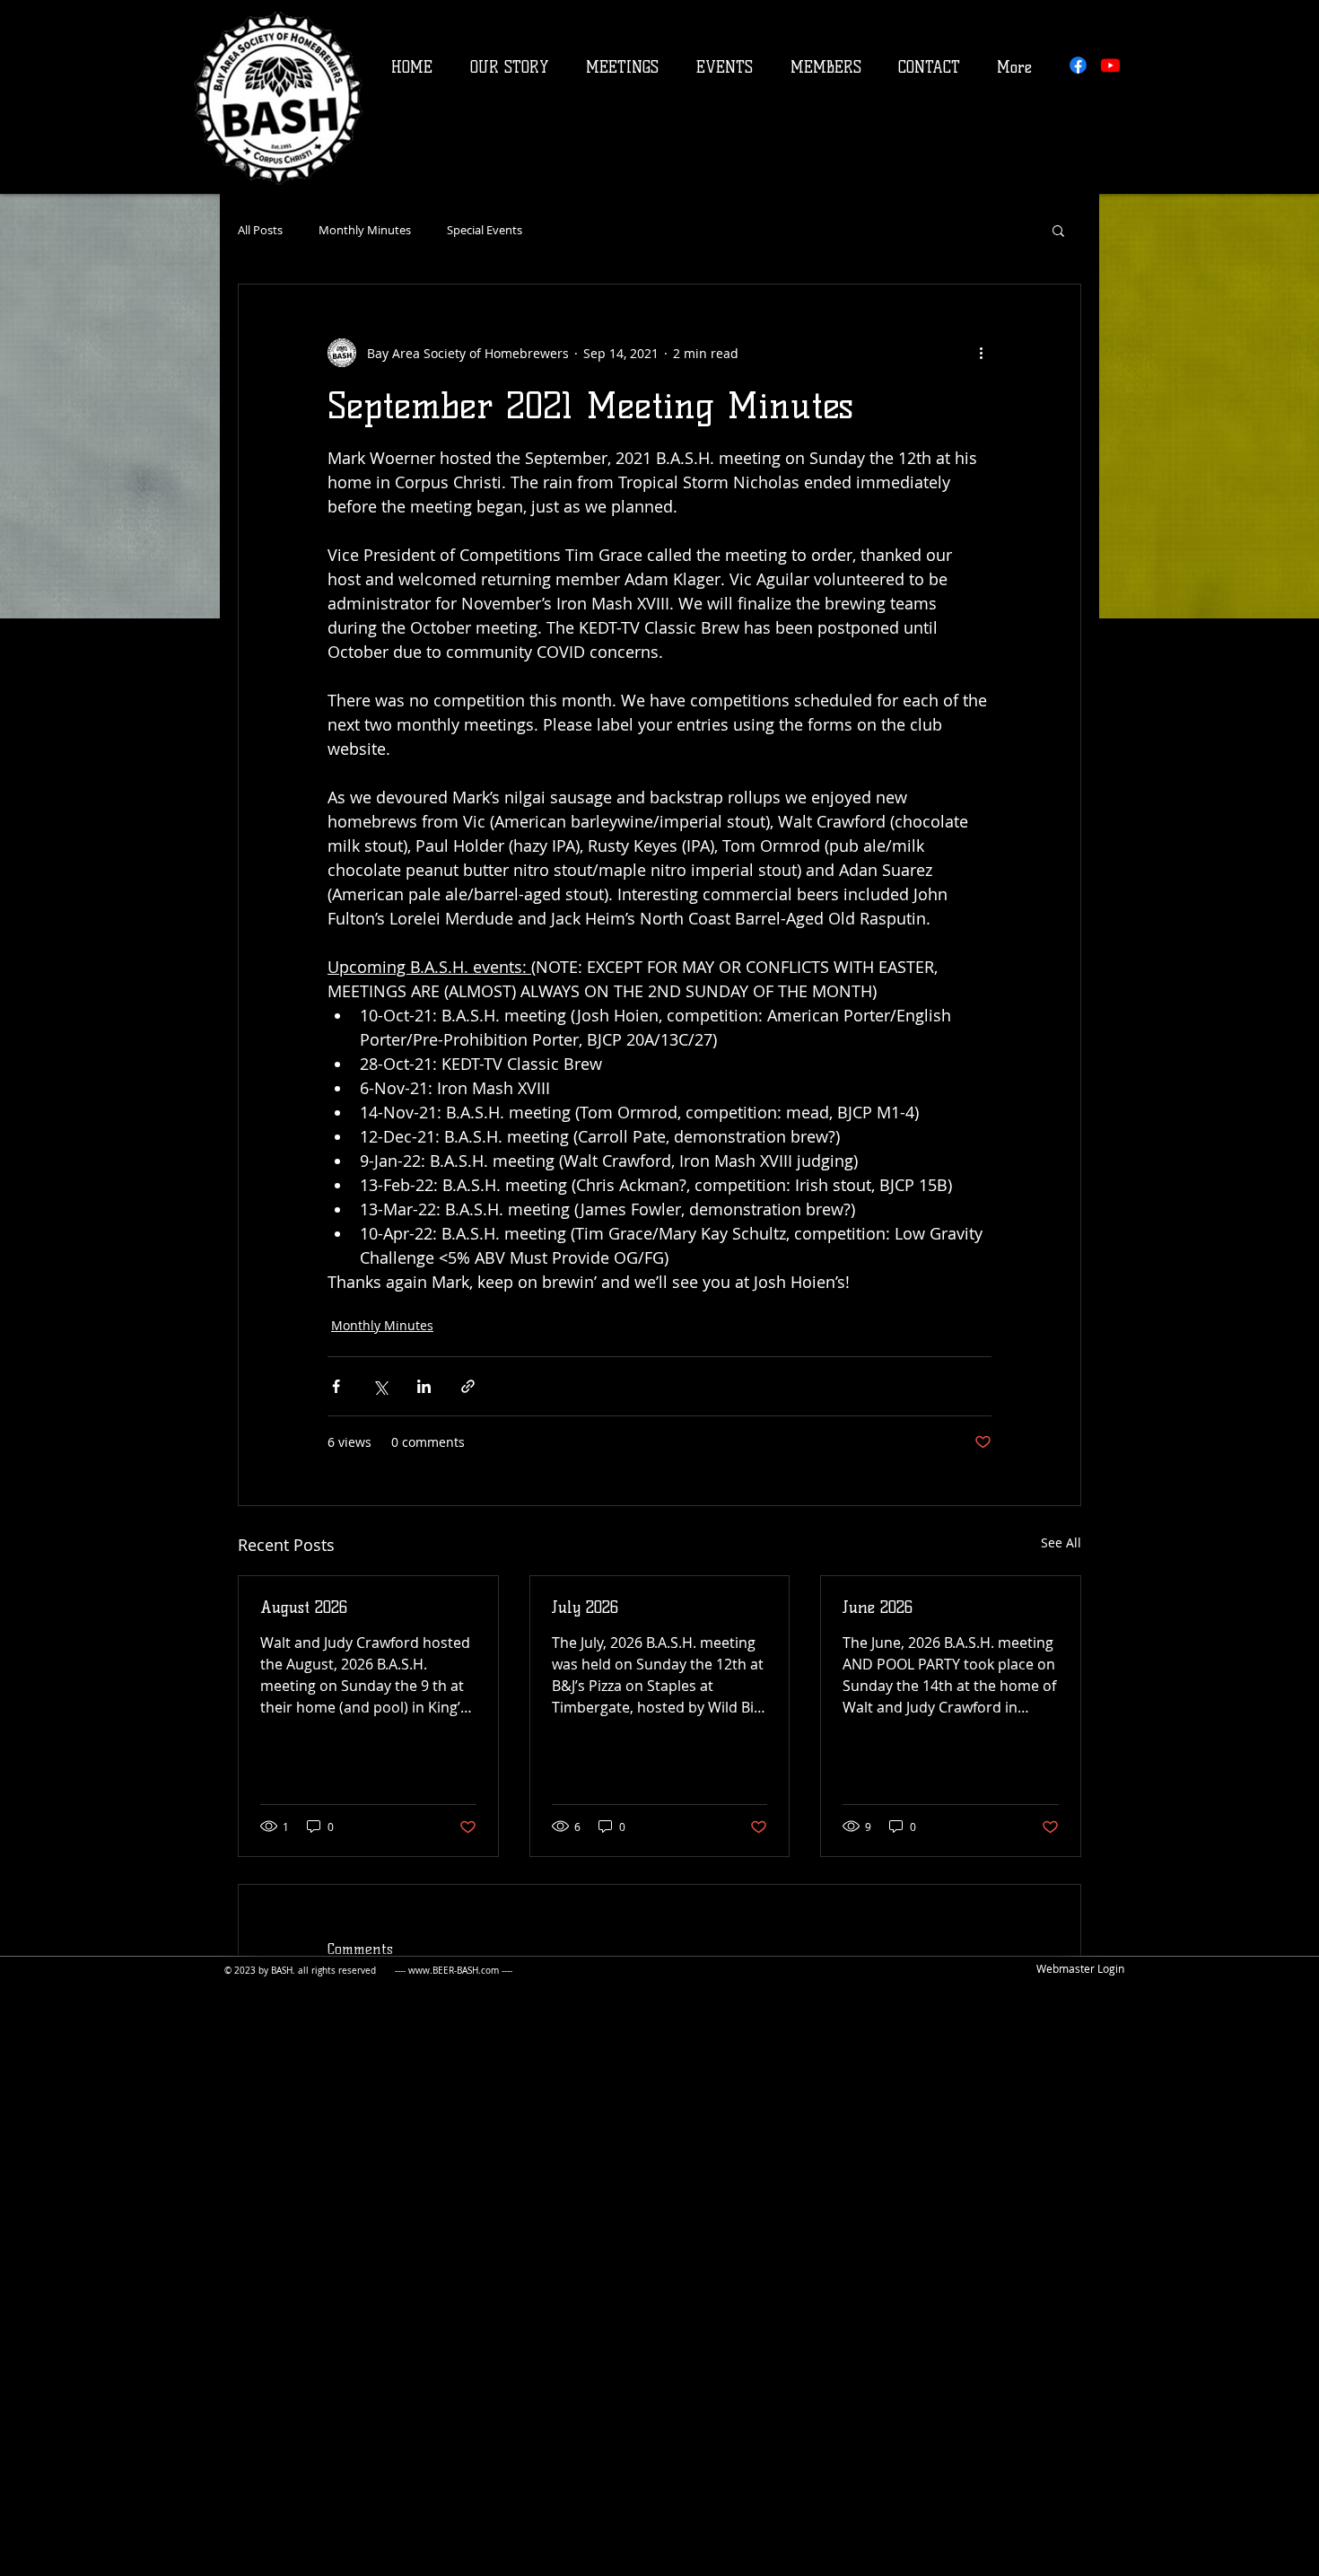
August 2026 (304, 1608)
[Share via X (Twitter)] (380, 1386)
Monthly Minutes (365, 230)
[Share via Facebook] (336, 1386)
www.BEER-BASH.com (454, 1971)
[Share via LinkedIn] (424, 1386)
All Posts (260, 230)
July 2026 (585, 1608)
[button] (1058, 230)
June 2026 (878, 1608)
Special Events (485, 230)
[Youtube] (1110, 65)
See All (1061, 1542)
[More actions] (981, 353)
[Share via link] (468, 1386)
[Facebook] (1078, 65)
